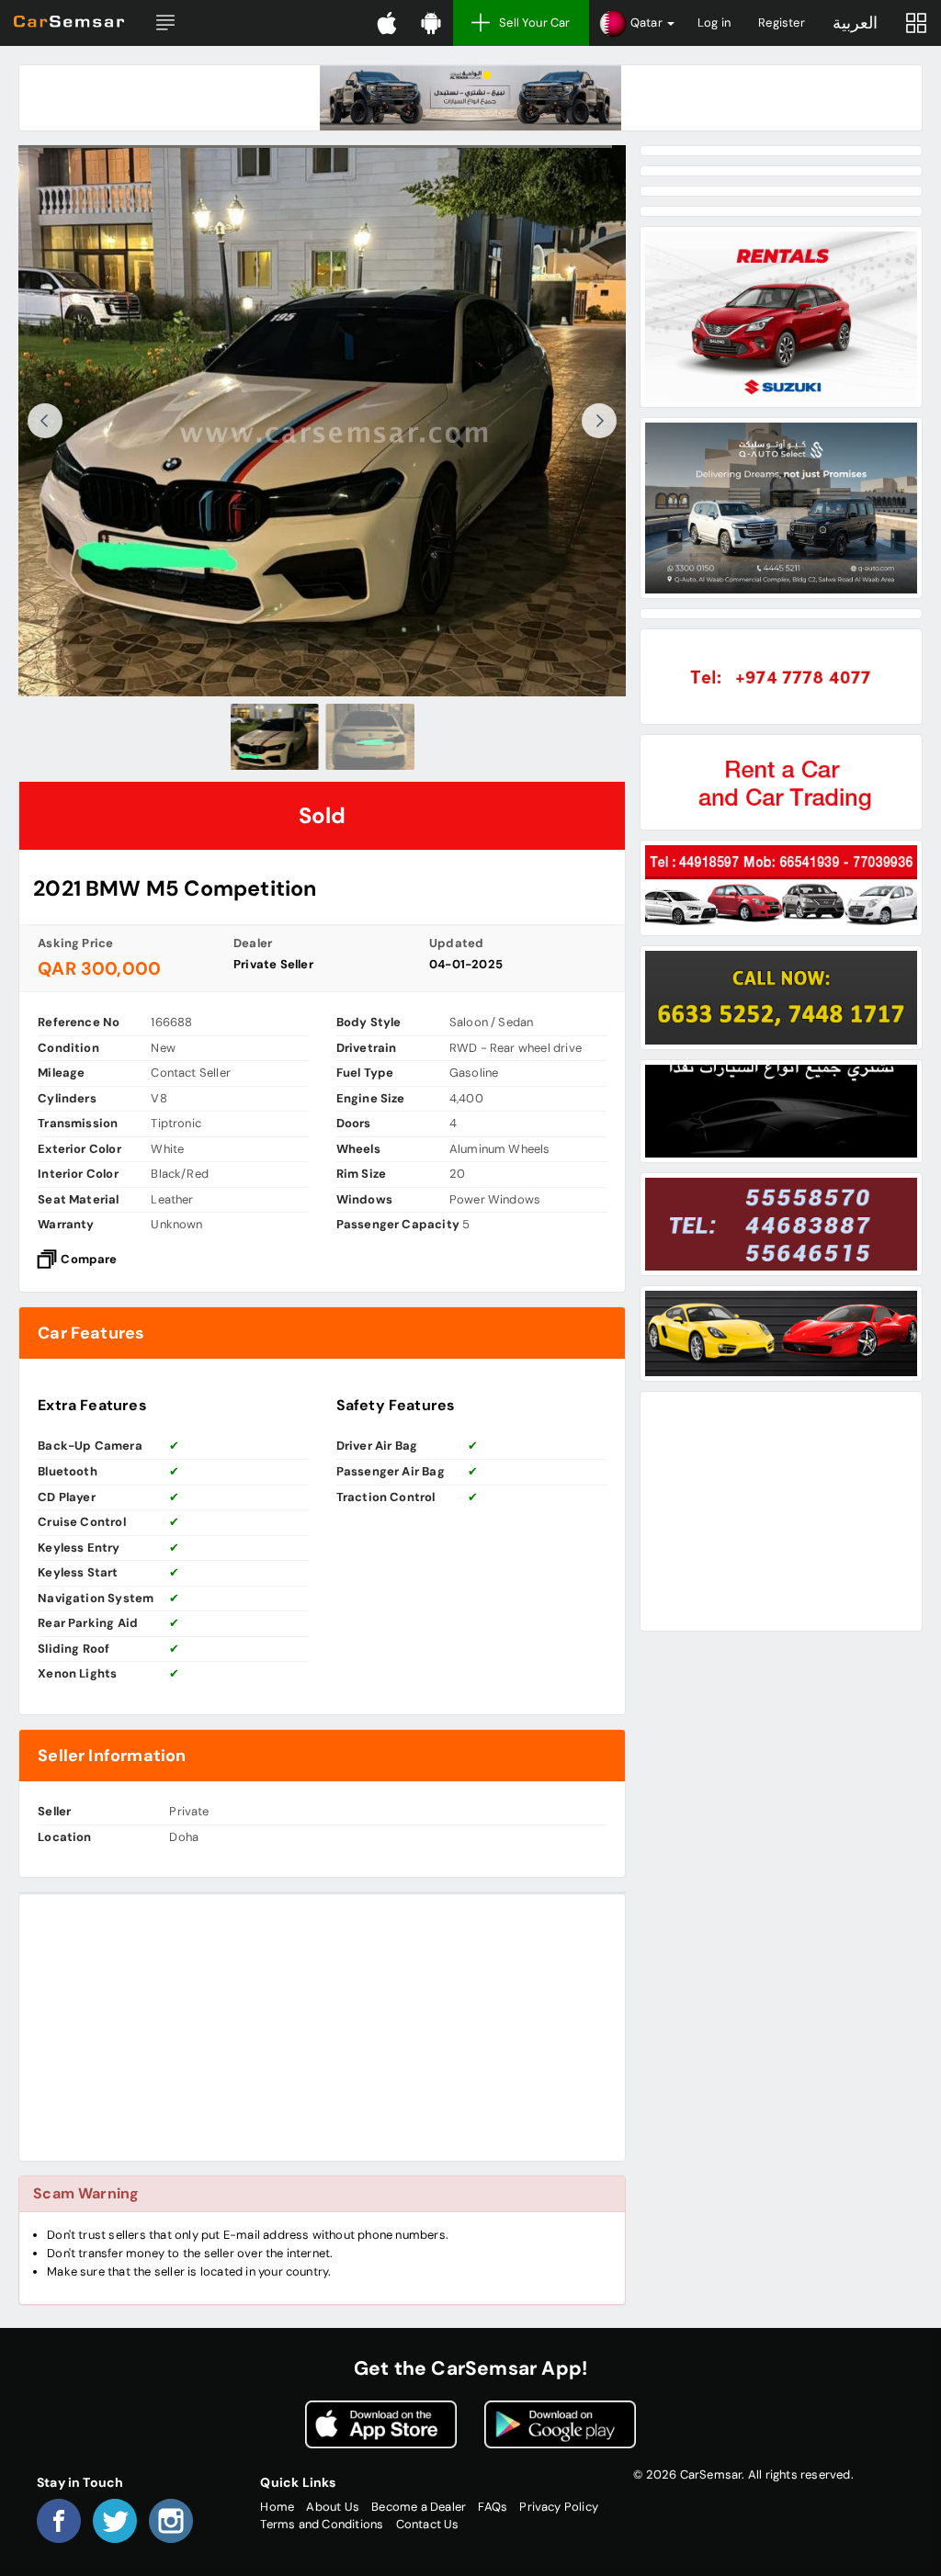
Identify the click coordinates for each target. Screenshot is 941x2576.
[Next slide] (599, 421)
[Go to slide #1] (275, 737)
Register (782, 23)
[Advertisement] (322, 2028)
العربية (855, 23)
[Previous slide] (45, 421)
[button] (165, 23)
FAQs (493, 2507)
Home (277, 2507)
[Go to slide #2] (370, 737)
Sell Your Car (535, 23)
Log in (714, 23)
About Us (333, 2507)
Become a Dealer (419, 2507)
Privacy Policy (559, 2507)
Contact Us (428, 2524)
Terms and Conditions (322, 2524)
